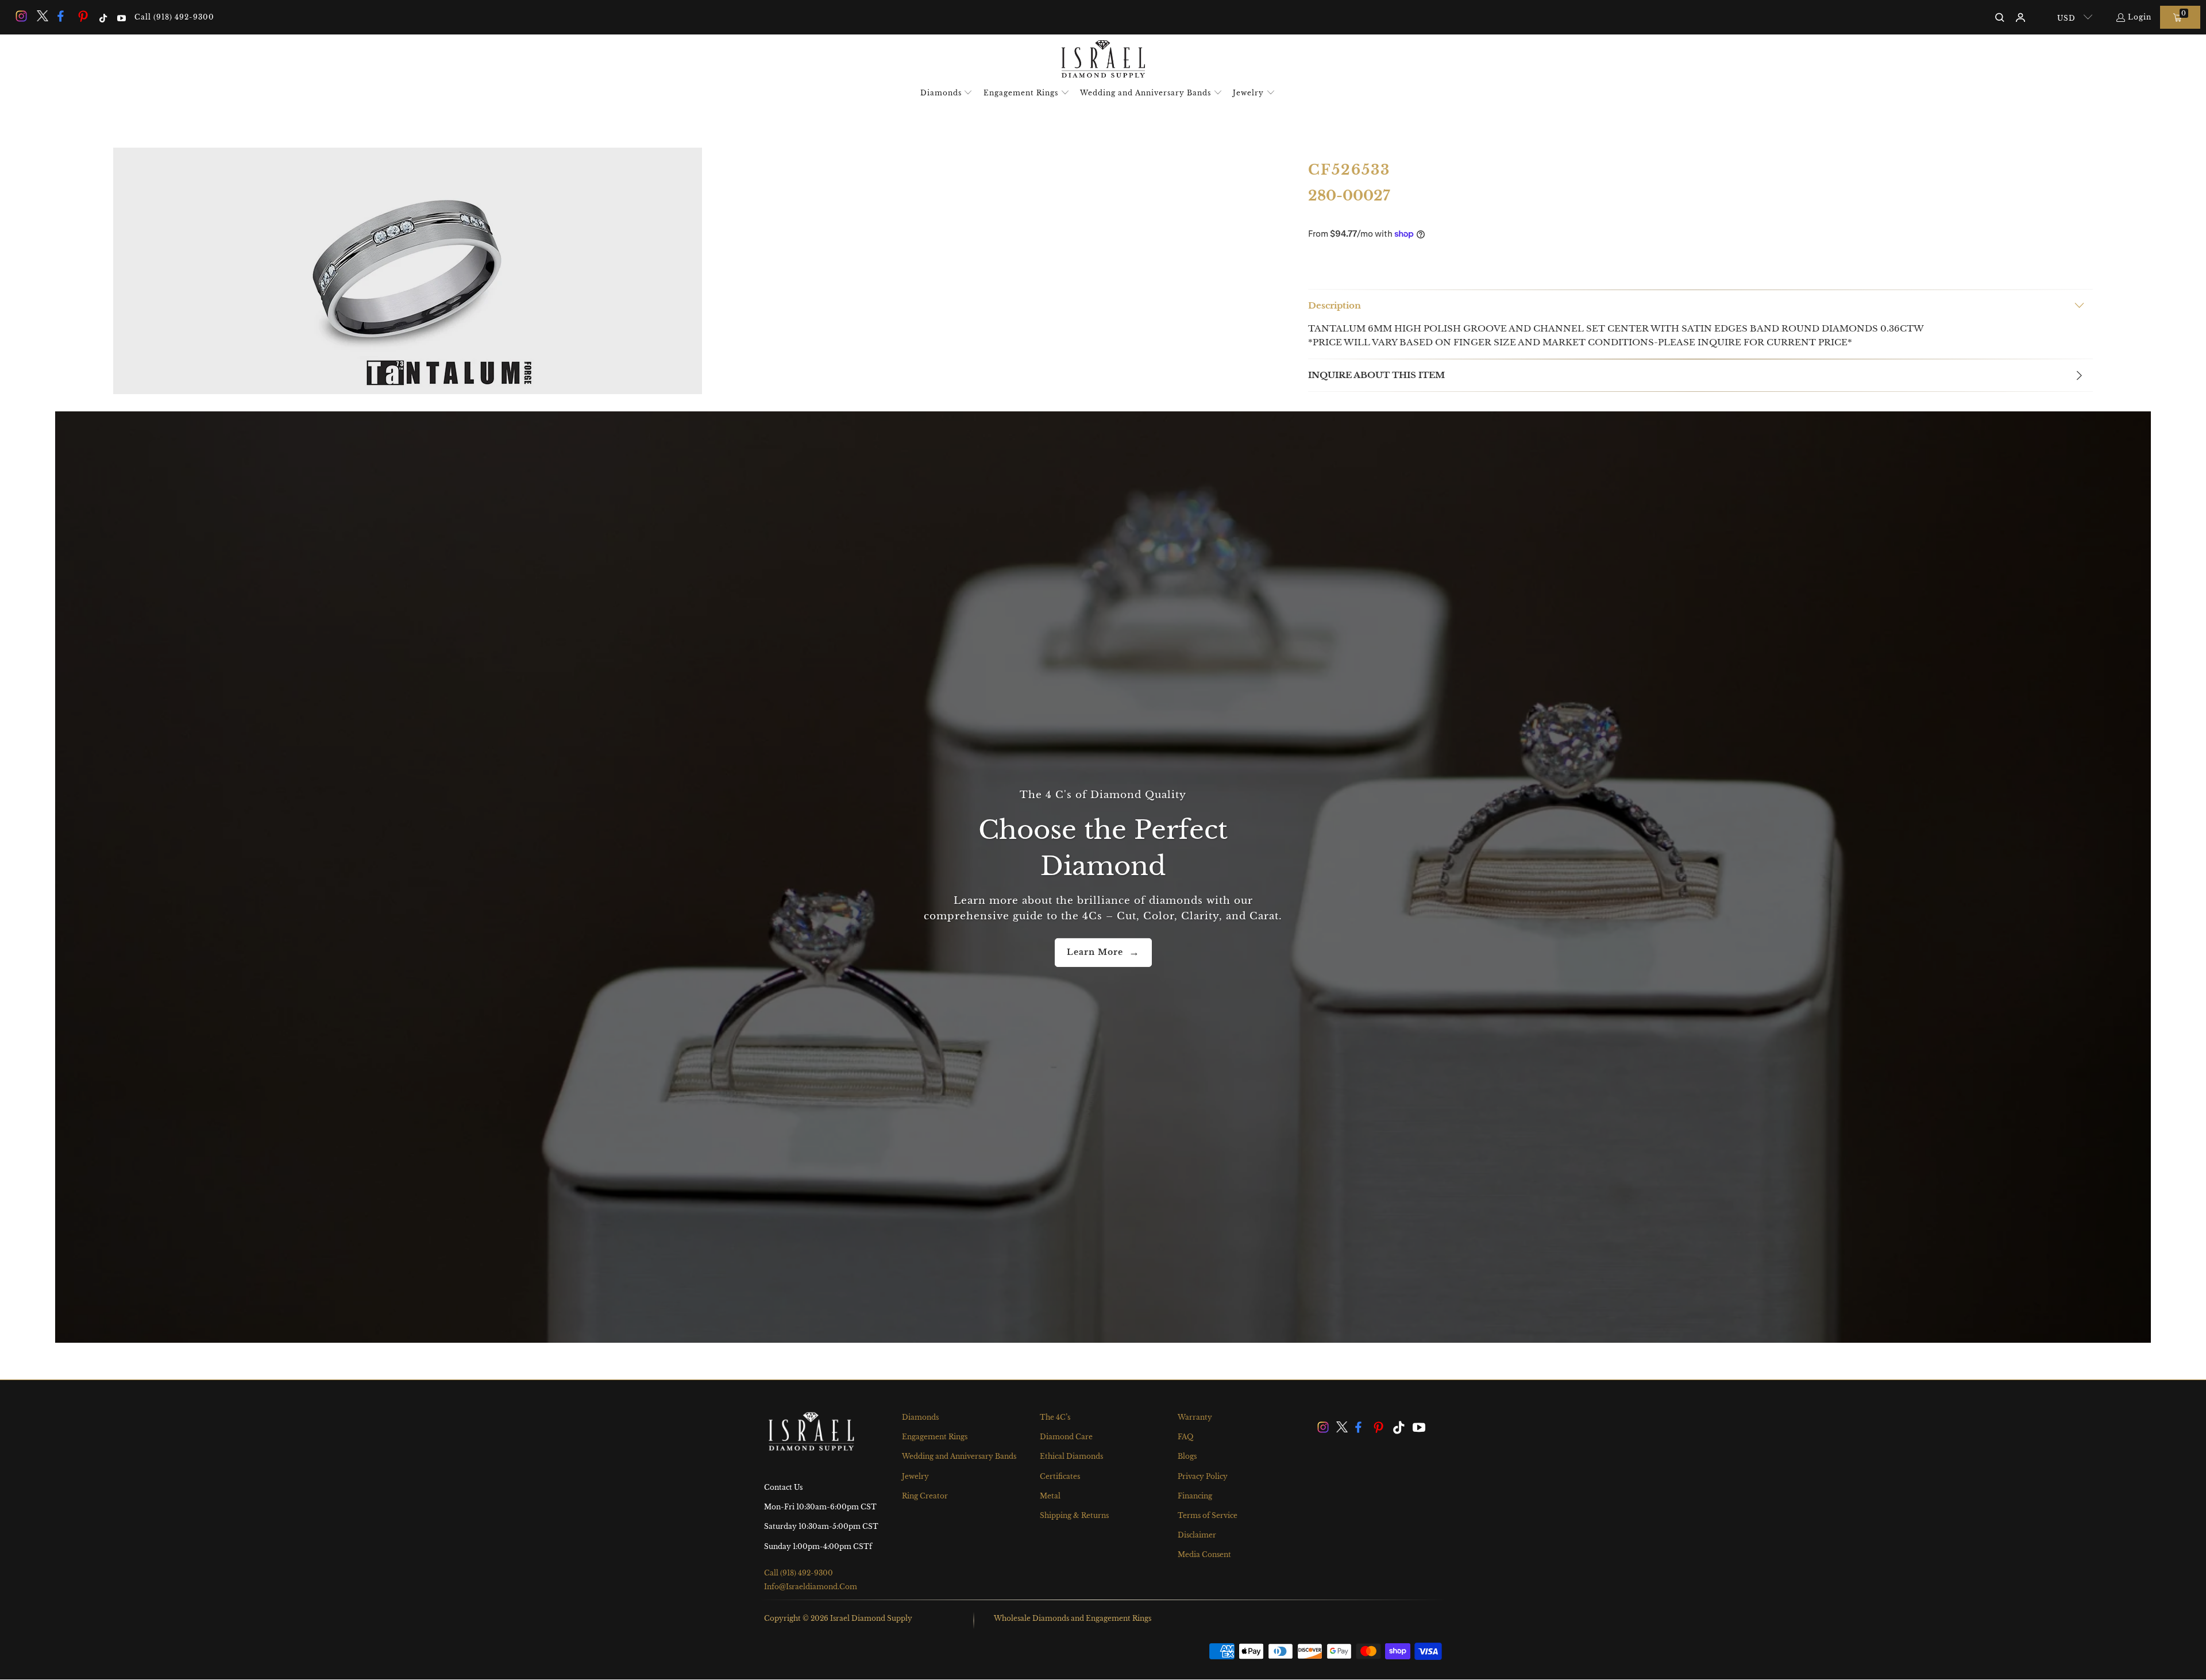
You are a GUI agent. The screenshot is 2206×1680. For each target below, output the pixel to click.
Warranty (1195, 1417)
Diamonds (920, 1417)
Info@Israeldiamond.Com (811, 1587)
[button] (947, 93)
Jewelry (915, 1476)
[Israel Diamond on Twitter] (41, 17)
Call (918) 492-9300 (174, 17)
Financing (1195, 1496)
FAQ (1185, 1437)
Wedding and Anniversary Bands (959, 1456)
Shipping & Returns (1074, 1515)
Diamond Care (1066, 1437)
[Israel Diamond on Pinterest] (83, 17)
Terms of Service (1208, 1515)
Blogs (1187, 1456)
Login (2140, 17)
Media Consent (1204, 1554)
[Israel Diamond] (1103, 60)
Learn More (1095, 952)
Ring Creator (925, 1496)
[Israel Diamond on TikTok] (103, 17)
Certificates (1060, 1476)
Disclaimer (1197, 1535)
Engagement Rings (935, 1437)
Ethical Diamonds (1071, 1456)
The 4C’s (1055, 1417)
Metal (1050, 1496)
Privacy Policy (1203, 1476)
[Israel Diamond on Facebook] (63, 17)
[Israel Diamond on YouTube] (120, 17)
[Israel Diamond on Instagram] (21, 17)
